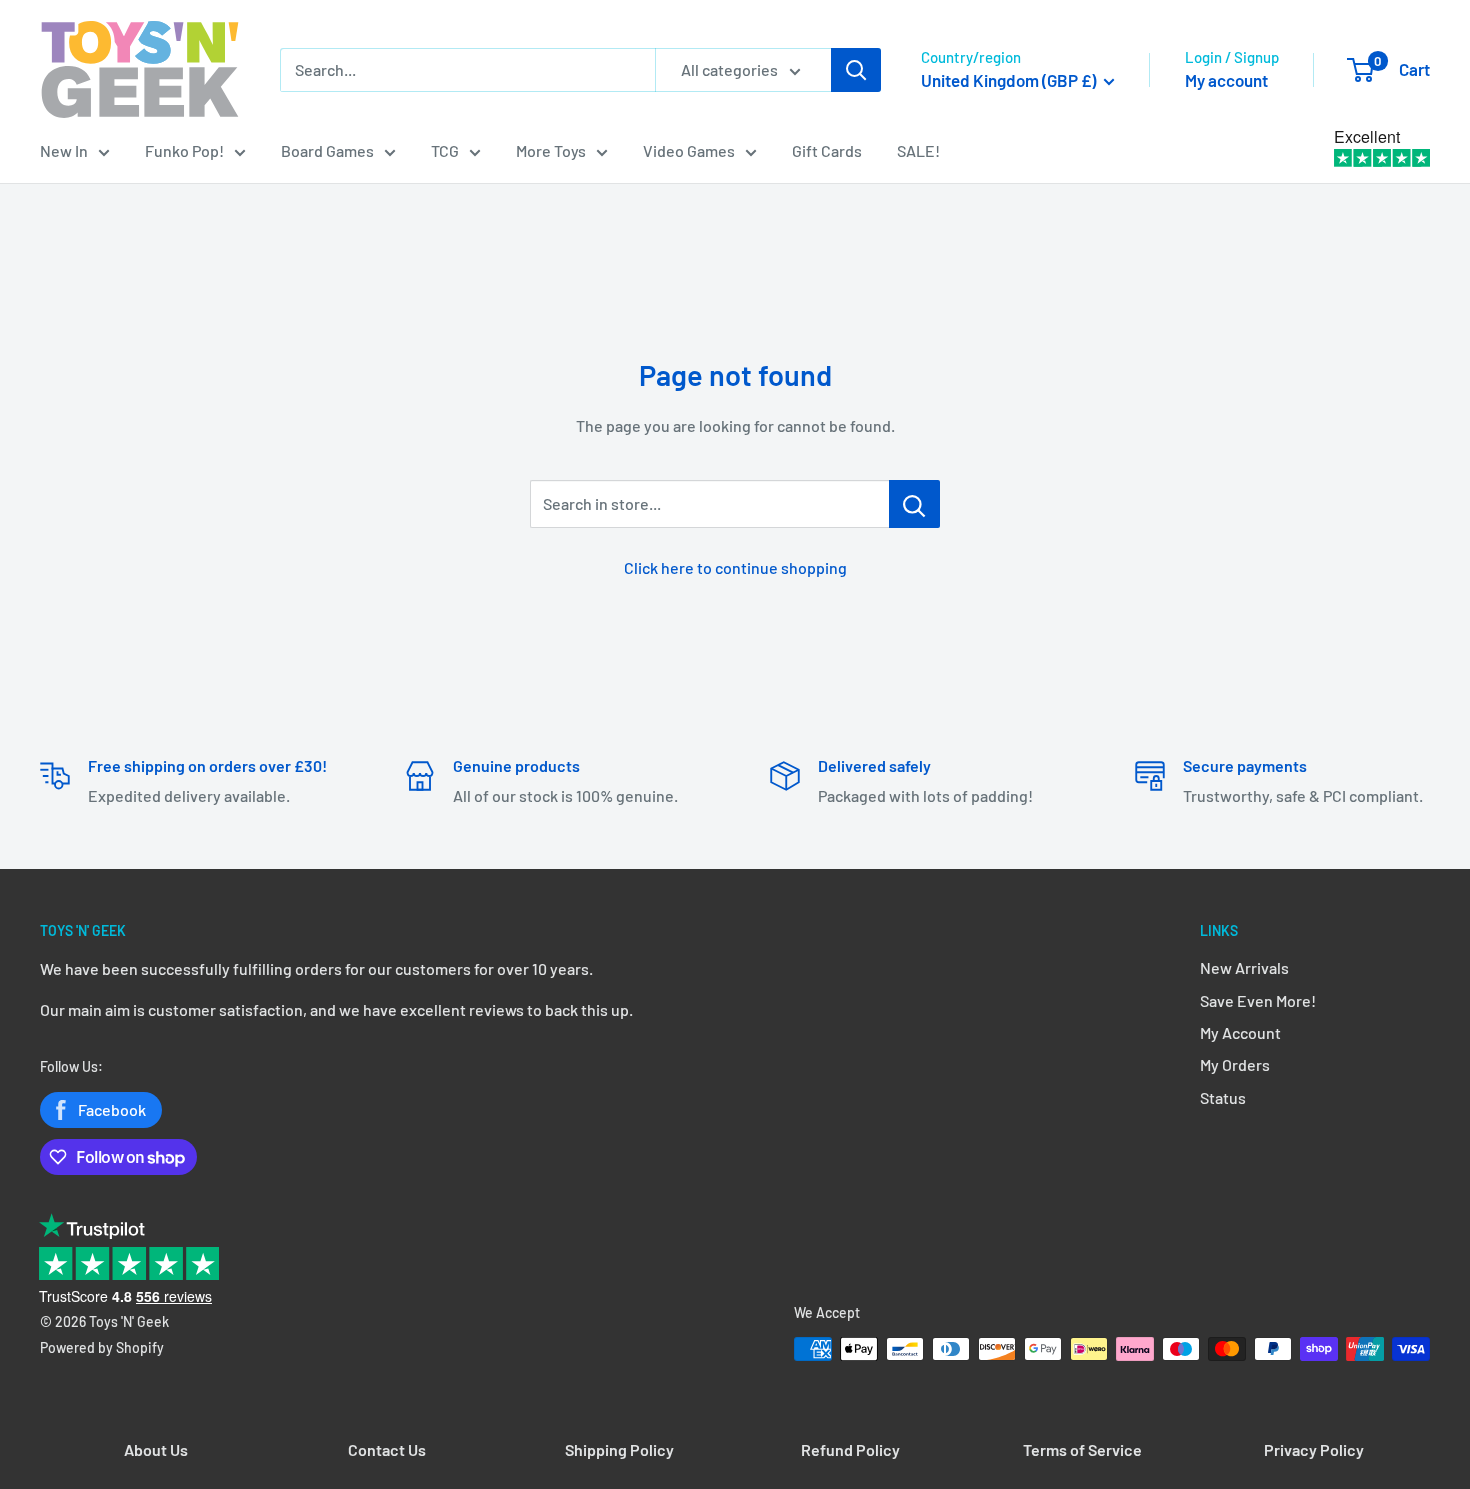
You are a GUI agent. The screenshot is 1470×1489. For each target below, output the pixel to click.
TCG (445, 150)
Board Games (327, 150)
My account (1226, 80)
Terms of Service (1082, 1449)
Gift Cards (827, 150)
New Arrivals (1244, 967)
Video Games (689, 150)
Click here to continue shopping (735, 567)
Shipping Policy (619, 1449)
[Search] (856, 70)
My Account (1240, 1032)
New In (64, 150)
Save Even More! (1258, 1000)
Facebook (112, 1109)
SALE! (918, 150)
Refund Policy (850, 1449)
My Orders (1235, 1064)
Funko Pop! (184, 150)
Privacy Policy (1314, 1449)
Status (1223, 1097)
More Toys (551, 150)
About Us (156, 1449)
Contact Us (387, 1449)
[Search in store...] (914, 504)
